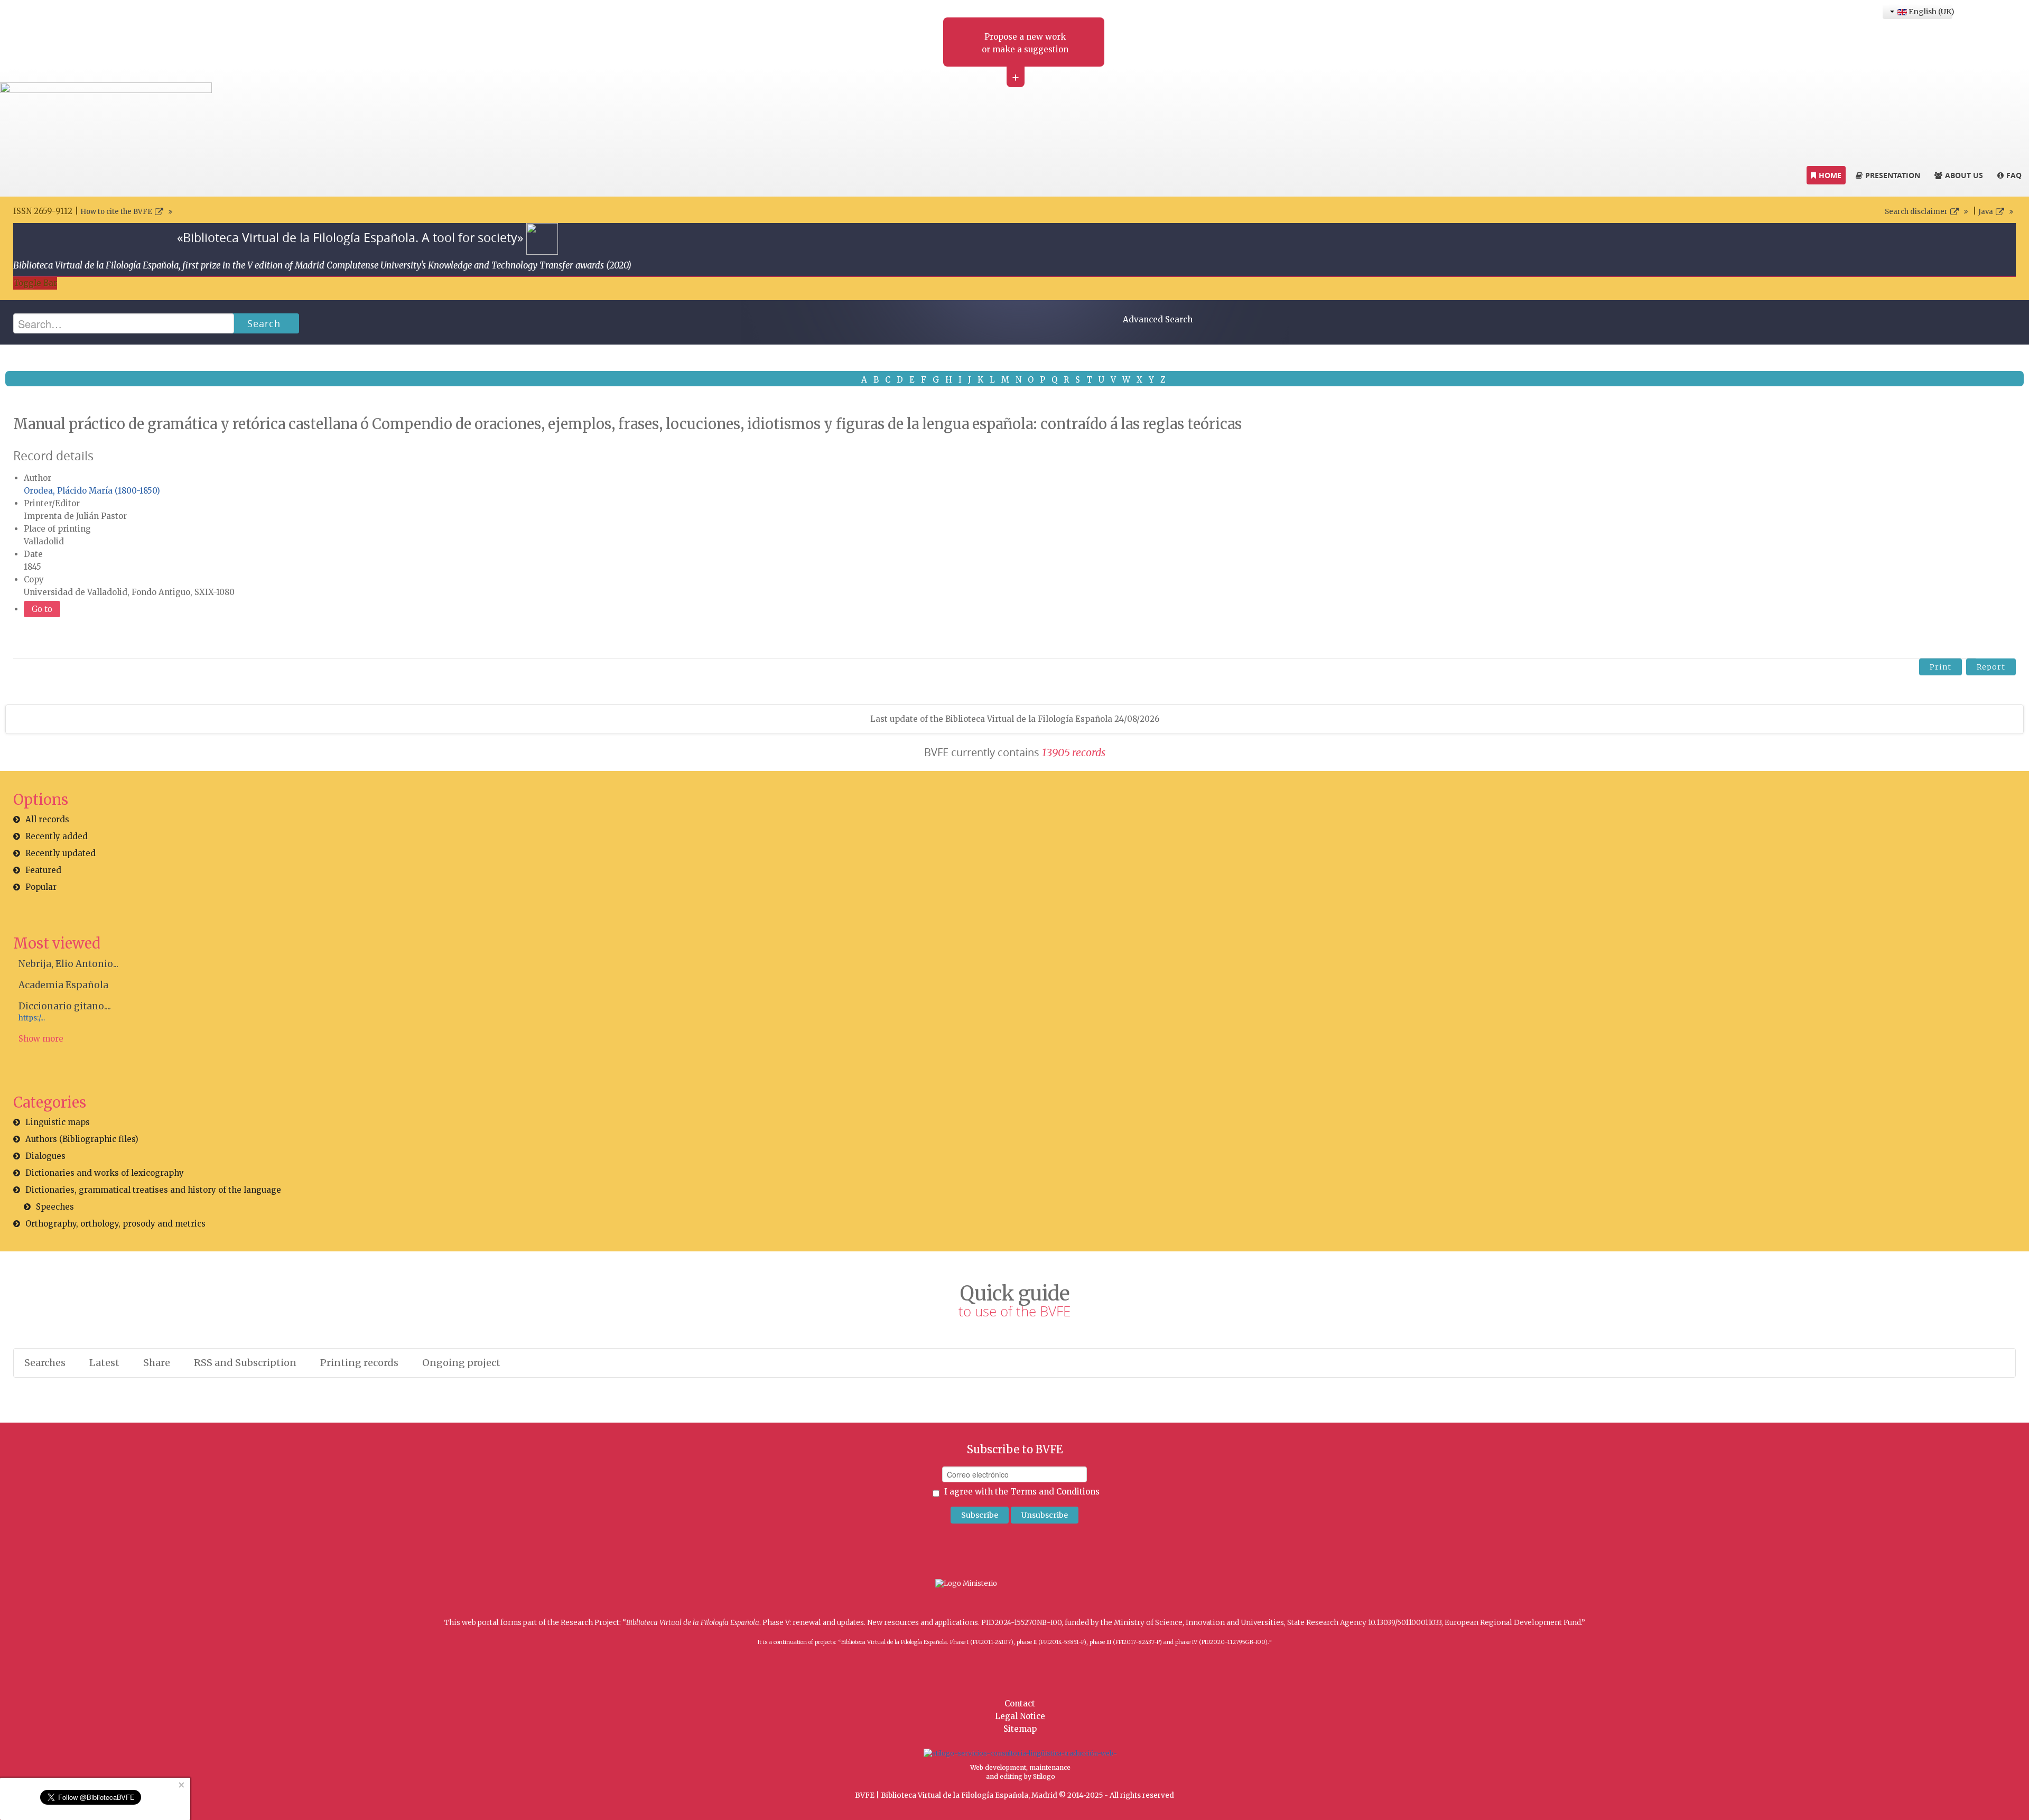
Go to (42, 609)
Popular (41, 887)
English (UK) (1930, 12)
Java (1986, 212)
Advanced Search (1158, 319)
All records (47, 819)
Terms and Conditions (1055, 1492)
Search (264, 323)
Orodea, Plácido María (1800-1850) (92, 491)
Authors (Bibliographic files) (82, 1139)
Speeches (55, 1207)
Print (1940, 667)
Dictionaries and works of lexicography (105, 1173)
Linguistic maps (58, 1122)
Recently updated (61, 853)
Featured (43, 870)
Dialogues (45, 1156)
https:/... (32, 1018)
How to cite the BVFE (116, 212)
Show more (41, 1039)
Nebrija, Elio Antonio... (68, 964)
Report (1991, 667)
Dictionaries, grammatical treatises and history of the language (153, 1190)
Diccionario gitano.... (65, 1006)
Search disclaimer (1916, 212)
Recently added (57, 836)
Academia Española (63, 985)
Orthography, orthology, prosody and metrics (115, 1224)
